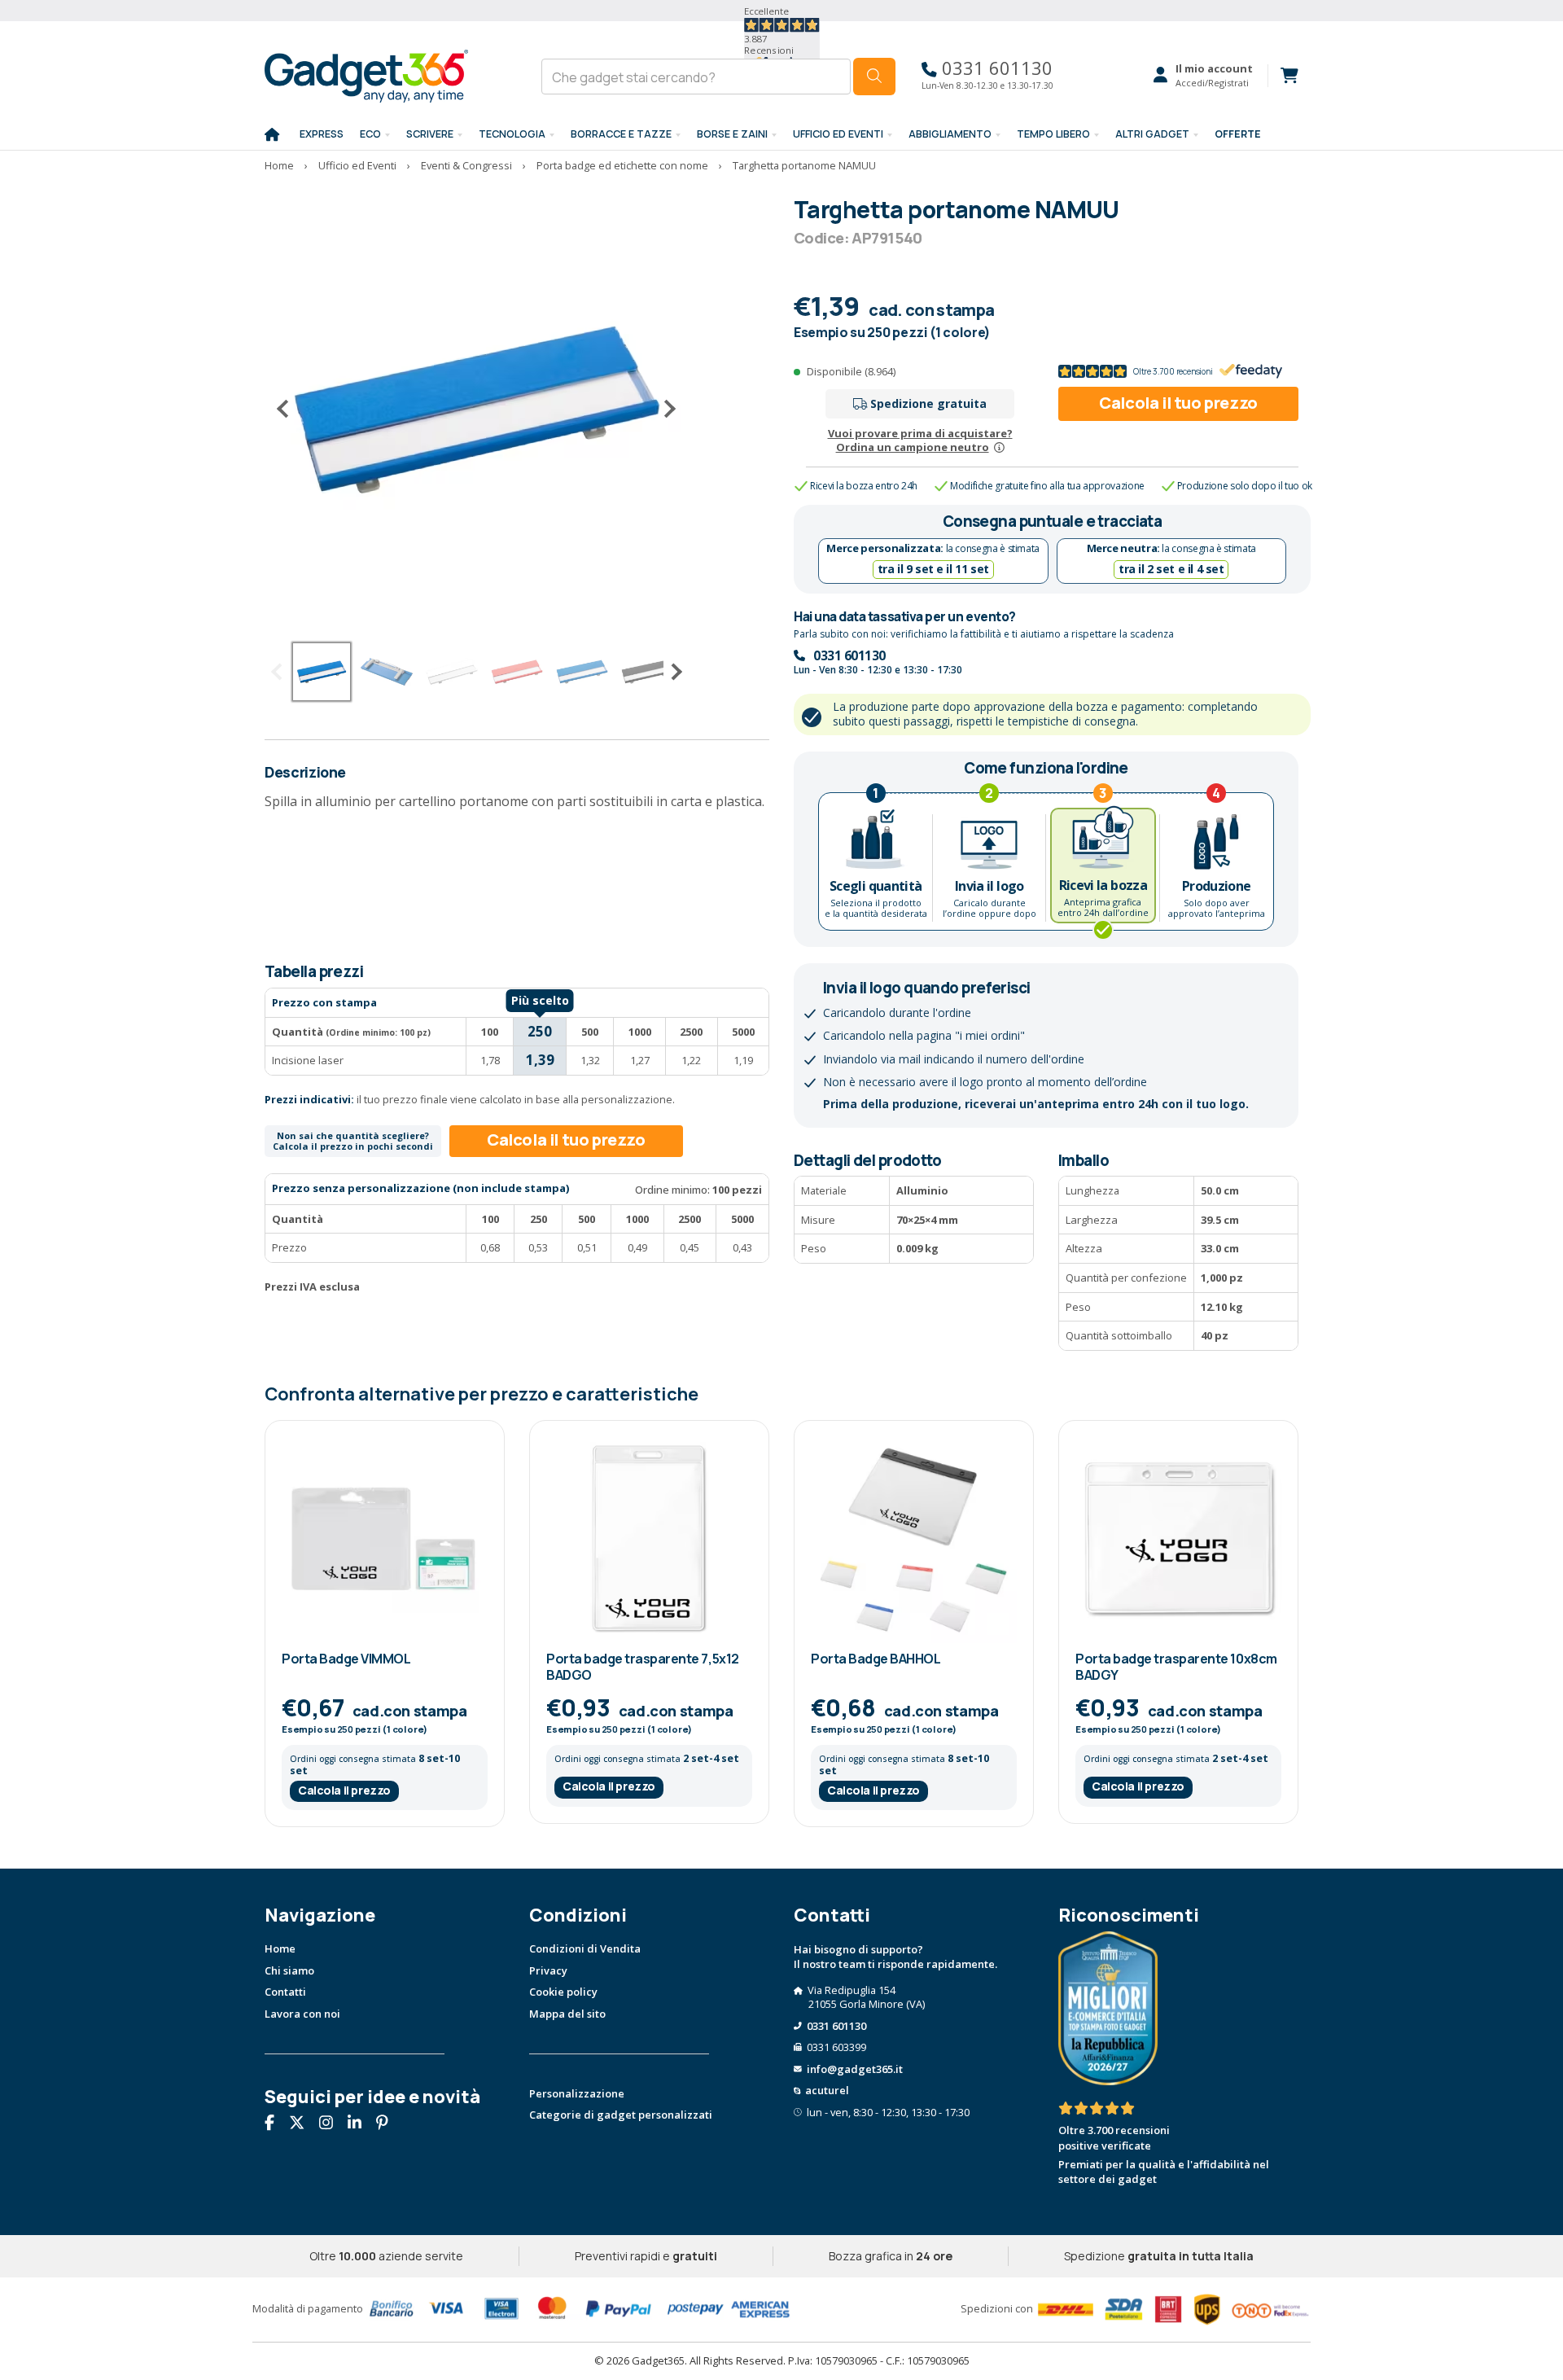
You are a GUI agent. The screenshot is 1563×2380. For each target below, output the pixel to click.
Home (280, 1948)
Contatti (285, 1992)
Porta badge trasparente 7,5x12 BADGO (643, 1666)
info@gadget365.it (855, 2069)
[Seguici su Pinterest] (388, 2124)
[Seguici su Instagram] (332, 2124)
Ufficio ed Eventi (838, 134)
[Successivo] (663, 409)
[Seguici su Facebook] (276, 2124)
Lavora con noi (302, 2014)
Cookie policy (563, 1992)
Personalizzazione (577, 2093)
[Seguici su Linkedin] (361, 2124)
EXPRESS (322, 134)
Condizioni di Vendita (585, 1948)
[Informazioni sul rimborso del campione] (999, 447)
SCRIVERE (430, 134)
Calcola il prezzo (344, 1790)
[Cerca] (874, 77)
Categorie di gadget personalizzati (621, 2115)
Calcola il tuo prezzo (1178, 403)
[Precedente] (289, 409)
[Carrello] (1283, 76)
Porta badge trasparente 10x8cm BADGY (1176, 1666)
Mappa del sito (567, 2014)
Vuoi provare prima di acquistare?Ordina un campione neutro (920, 440)
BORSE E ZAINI (732, 134)
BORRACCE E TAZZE (621, 134)
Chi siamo (289, 1970)
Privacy (548, 1970)
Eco (370, 134)
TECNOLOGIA (512, 134)
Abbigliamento (950, 134)
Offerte (1238, 134)
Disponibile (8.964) (851, 371)
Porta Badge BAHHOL (876, 1659)
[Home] (272, 135)
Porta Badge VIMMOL (346, 1659)
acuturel (827, 2090)
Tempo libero (1053, 134)
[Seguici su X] (303, 2124)
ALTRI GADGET (1152, 134)
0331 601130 (995, 68)
